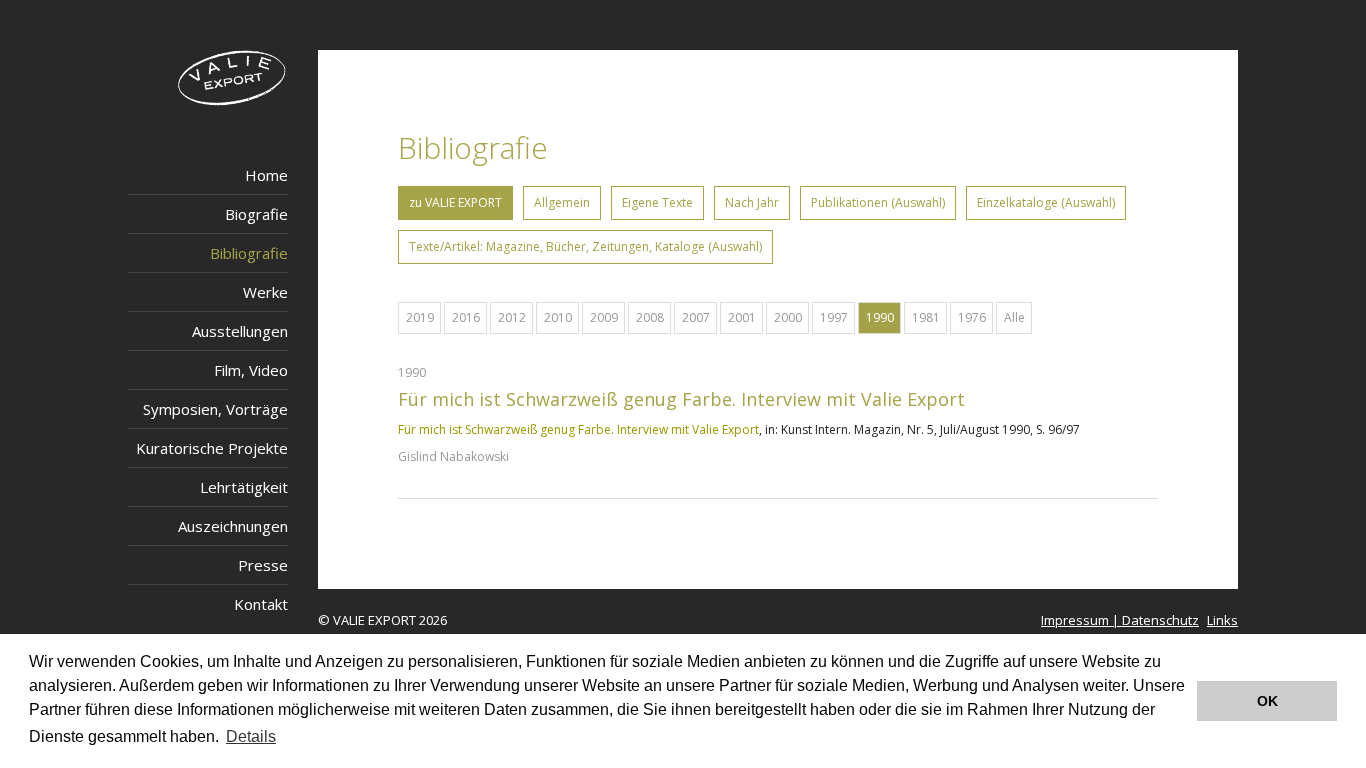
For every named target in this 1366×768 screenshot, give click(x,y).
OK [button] (1267, 701)
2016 (466, 317)
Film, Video (251, 370)
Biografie (256, 214)
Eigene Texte (657, 202)
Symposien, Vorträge (215, 409)
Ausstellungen (240, 331)
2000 (788, 317)
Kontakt (261, 604)
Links (1222, 620)
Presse (263, 565)
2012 (512, 317)
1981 (926, 317)
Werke (265, 292)
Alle (1014, 317)
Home (266, 175)
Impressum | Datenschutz (1120, 620)
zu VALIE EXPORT (455, 202)
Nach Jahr (752, 202)
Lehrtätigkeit (244, 487)
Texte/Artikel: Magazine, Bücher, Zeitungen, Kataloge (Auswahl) (585, 246)
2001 (742, 317)
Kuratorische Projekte (212, 448)
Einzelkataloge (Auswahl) (1046, 202)
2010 (558, 317)
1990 (880, 317)
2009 (604, 317)
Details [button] (251, 736)
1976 (972, 317)
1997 (834, 317)
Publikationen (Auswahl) (878, 202)
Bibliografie (249, 253)
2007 (696, 317)
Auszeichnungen (233, 526)
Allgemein (562, 202)
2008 (650, 317)
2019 (420, 317)
